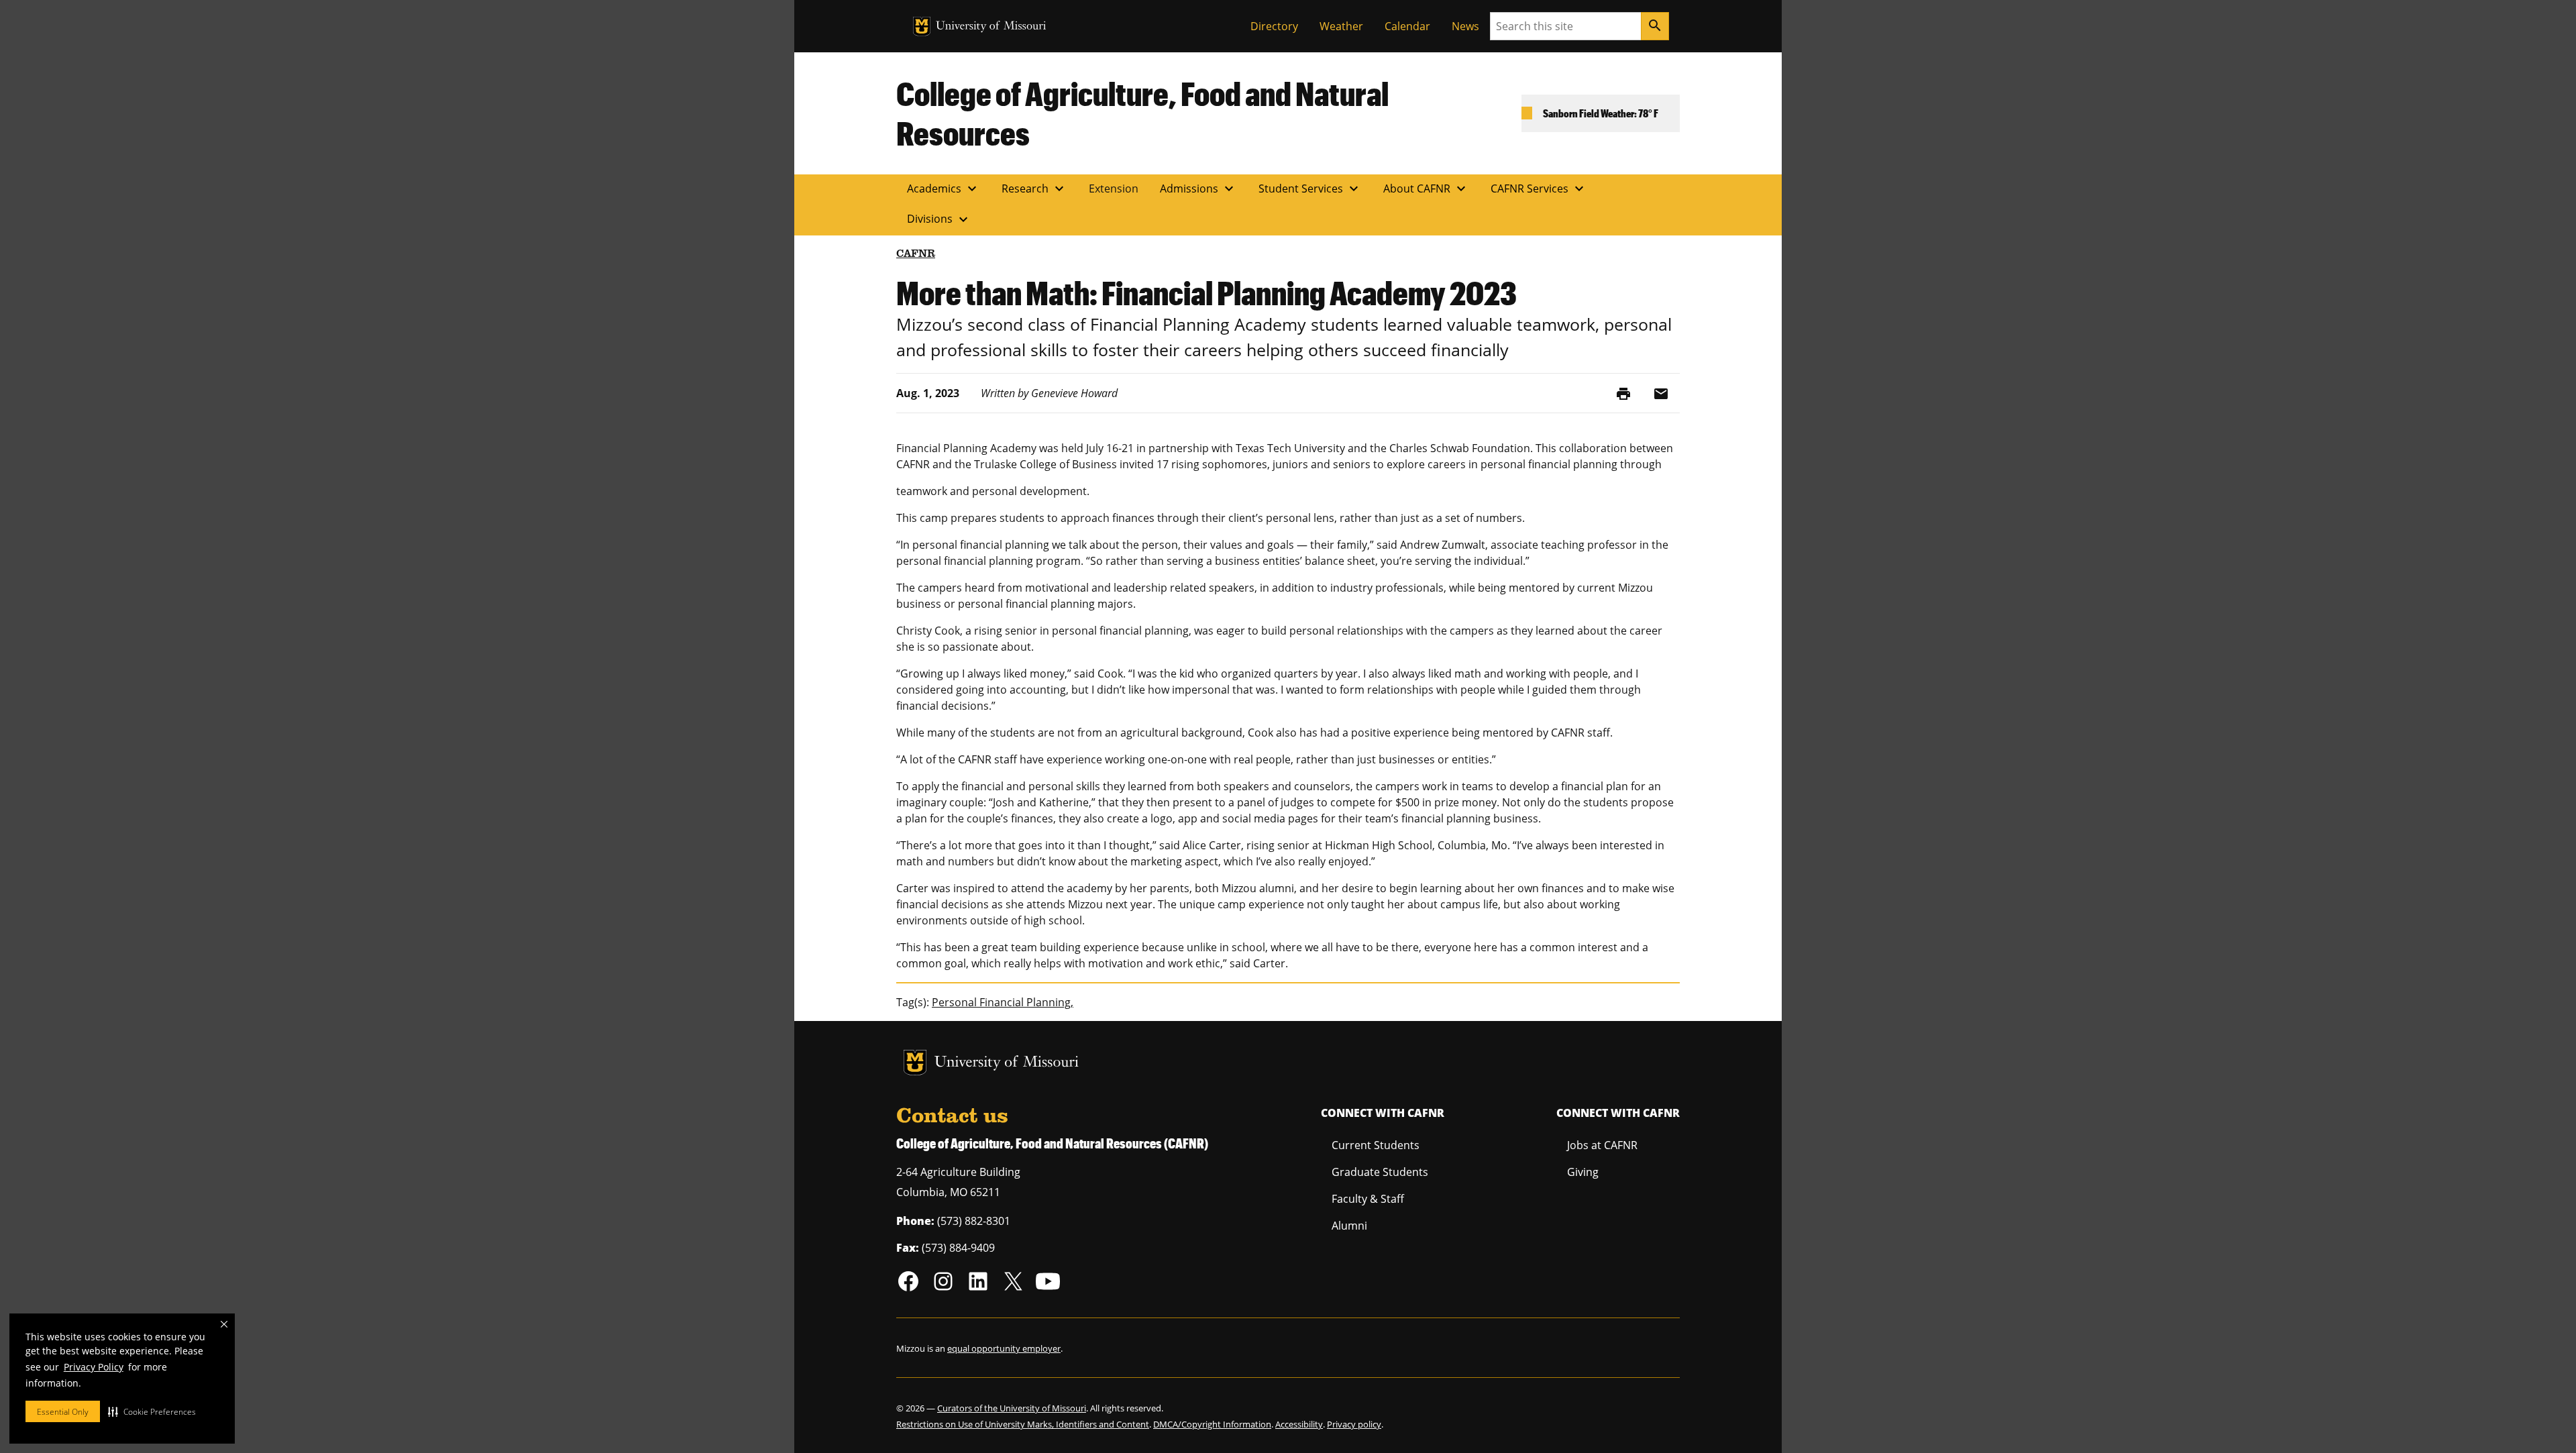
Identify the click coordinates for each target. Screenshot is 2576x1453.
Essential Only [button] (63, 1412)
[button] (152, 1411)
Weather (1341, 26)
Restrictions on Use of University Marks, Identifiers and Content (1023, 1424)
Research (1034, 189)
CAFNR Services (1539, 189)
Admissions (1198, 189)
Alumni (1349, 1226)
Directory (1274, 26)
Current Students (1376, 1145)
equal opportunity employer (1004, 1348)
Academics (944, 189)
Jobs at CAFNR (1602, 1145)
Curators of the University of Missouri (1012, 1408)
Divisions (939, 219)
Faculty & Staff (1368, 1199)
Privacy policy (1354, 1424)
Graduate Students (1380, 1172)
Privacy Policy (94, 1367)
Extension (1114, 189)
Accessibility (1299, 1424)
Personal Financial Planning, (1003, 1002)
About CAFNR (1426, 189)
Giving (1583, 1172)
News (1465, 26)
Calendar (1407, 26)
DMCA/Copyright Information (1212, 1424)
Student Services (1310, 189)
